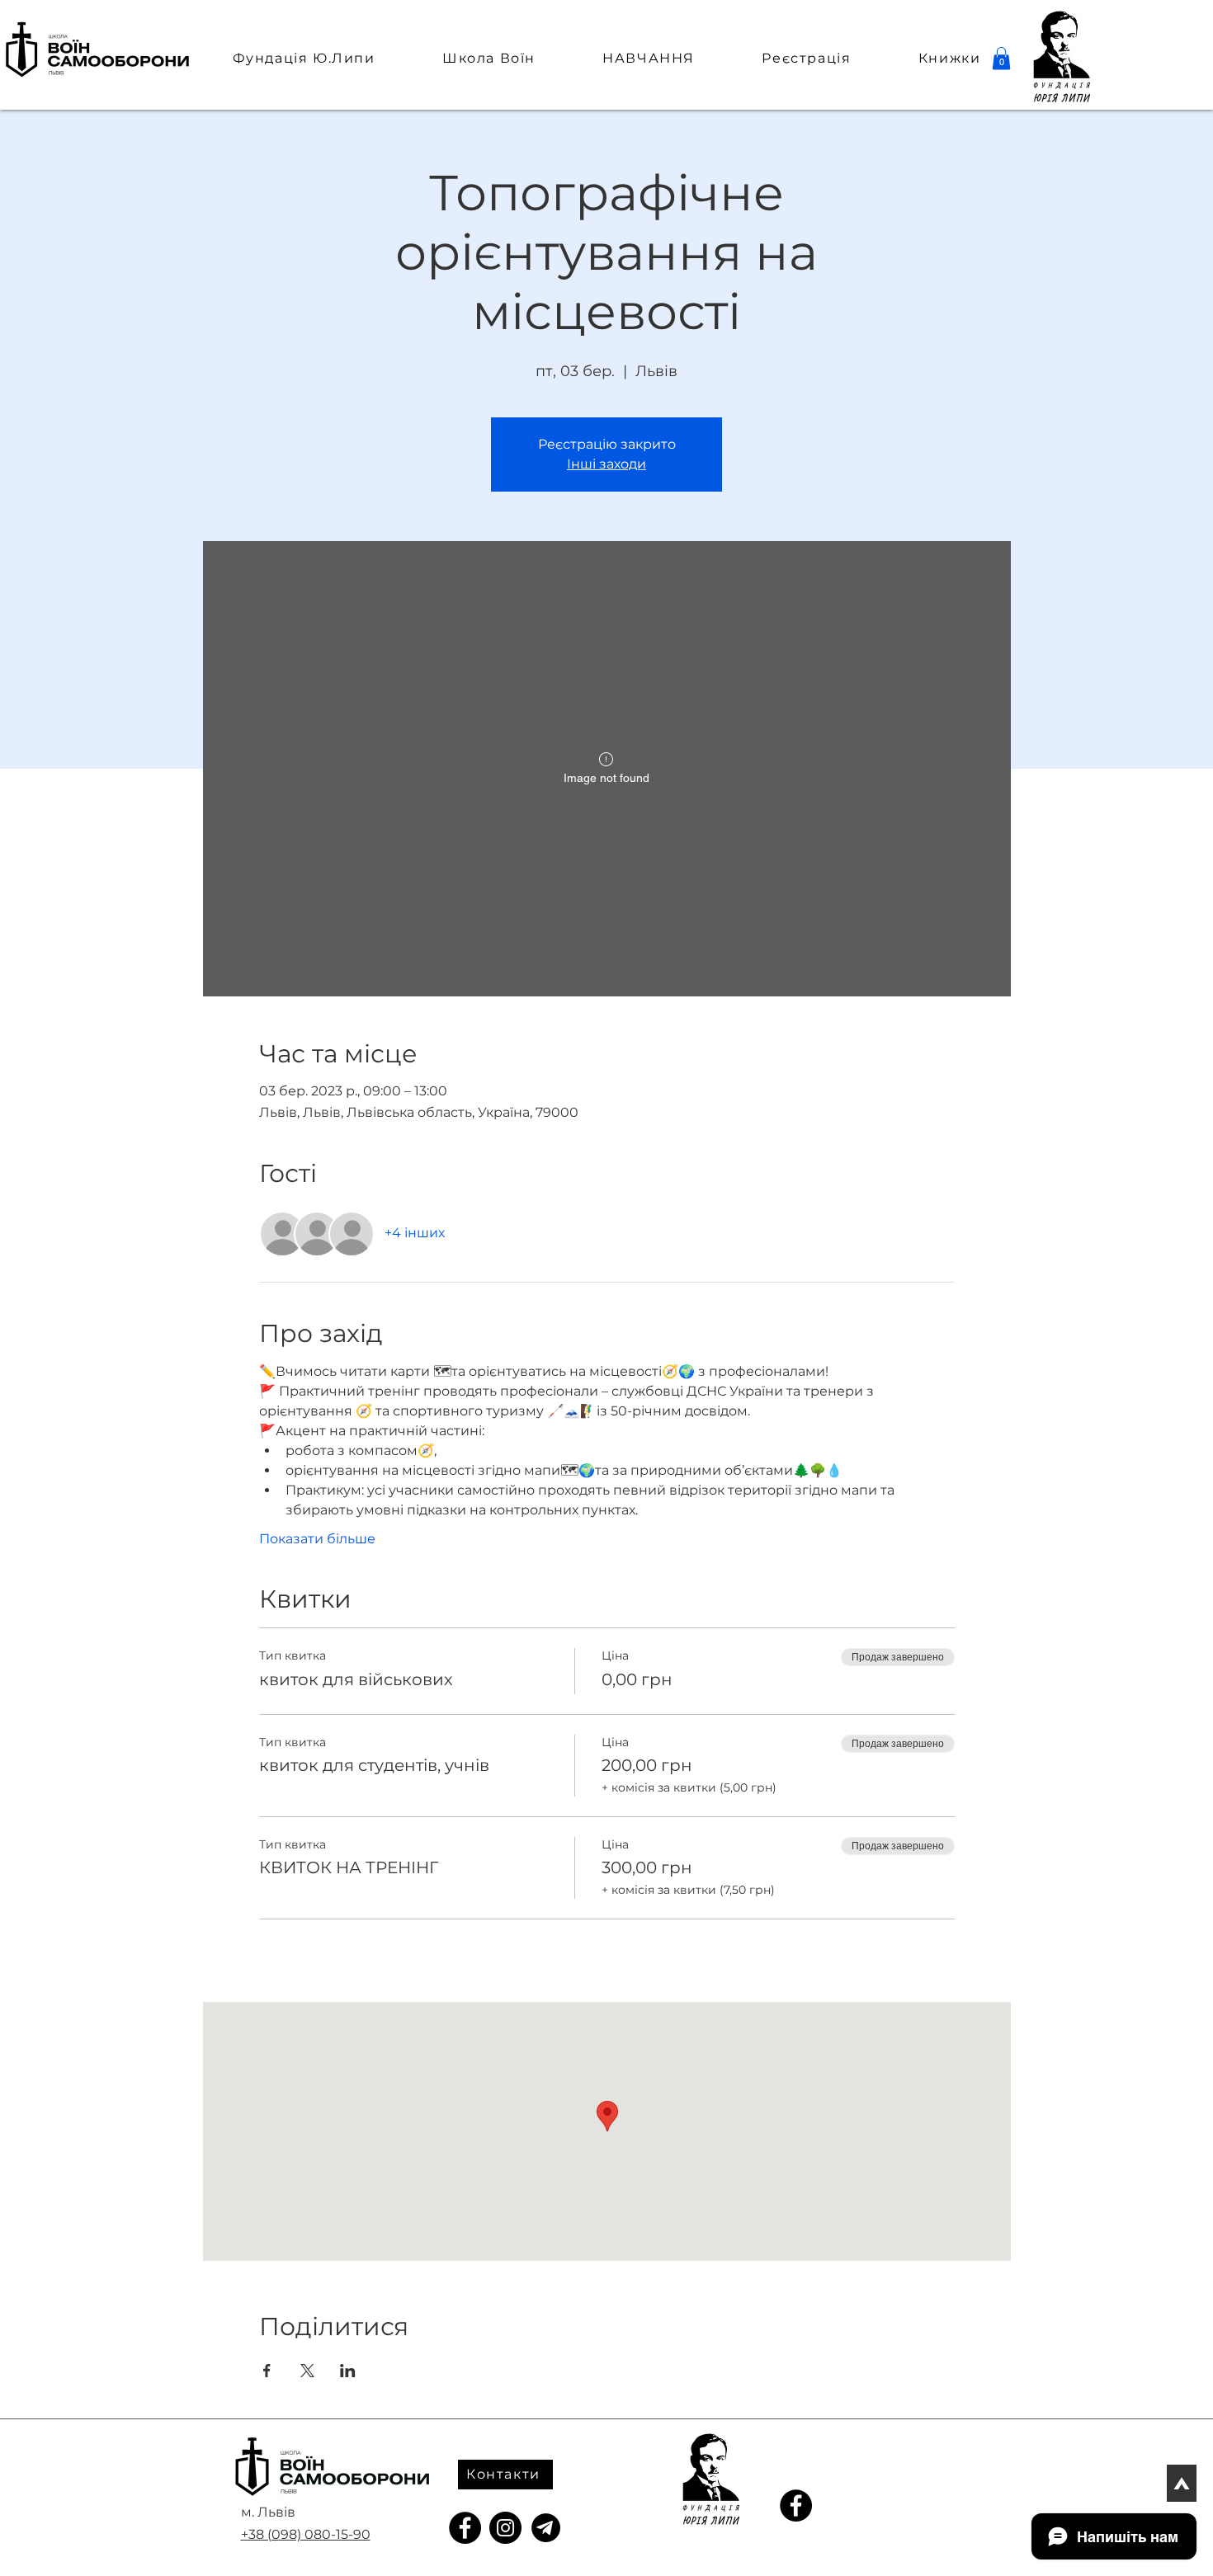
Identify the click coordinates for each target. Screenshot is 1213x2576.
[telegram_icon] (546, 2528)
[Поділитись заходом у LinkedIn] (348, 2371)
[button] (1001, 58)
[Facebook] (465, 2528)
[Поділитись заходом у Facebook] (267, 2371)
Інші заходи (606, 464)
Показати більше (317, 1539)
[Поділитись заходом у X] (307, 2371)
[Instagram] (505, 2528)
